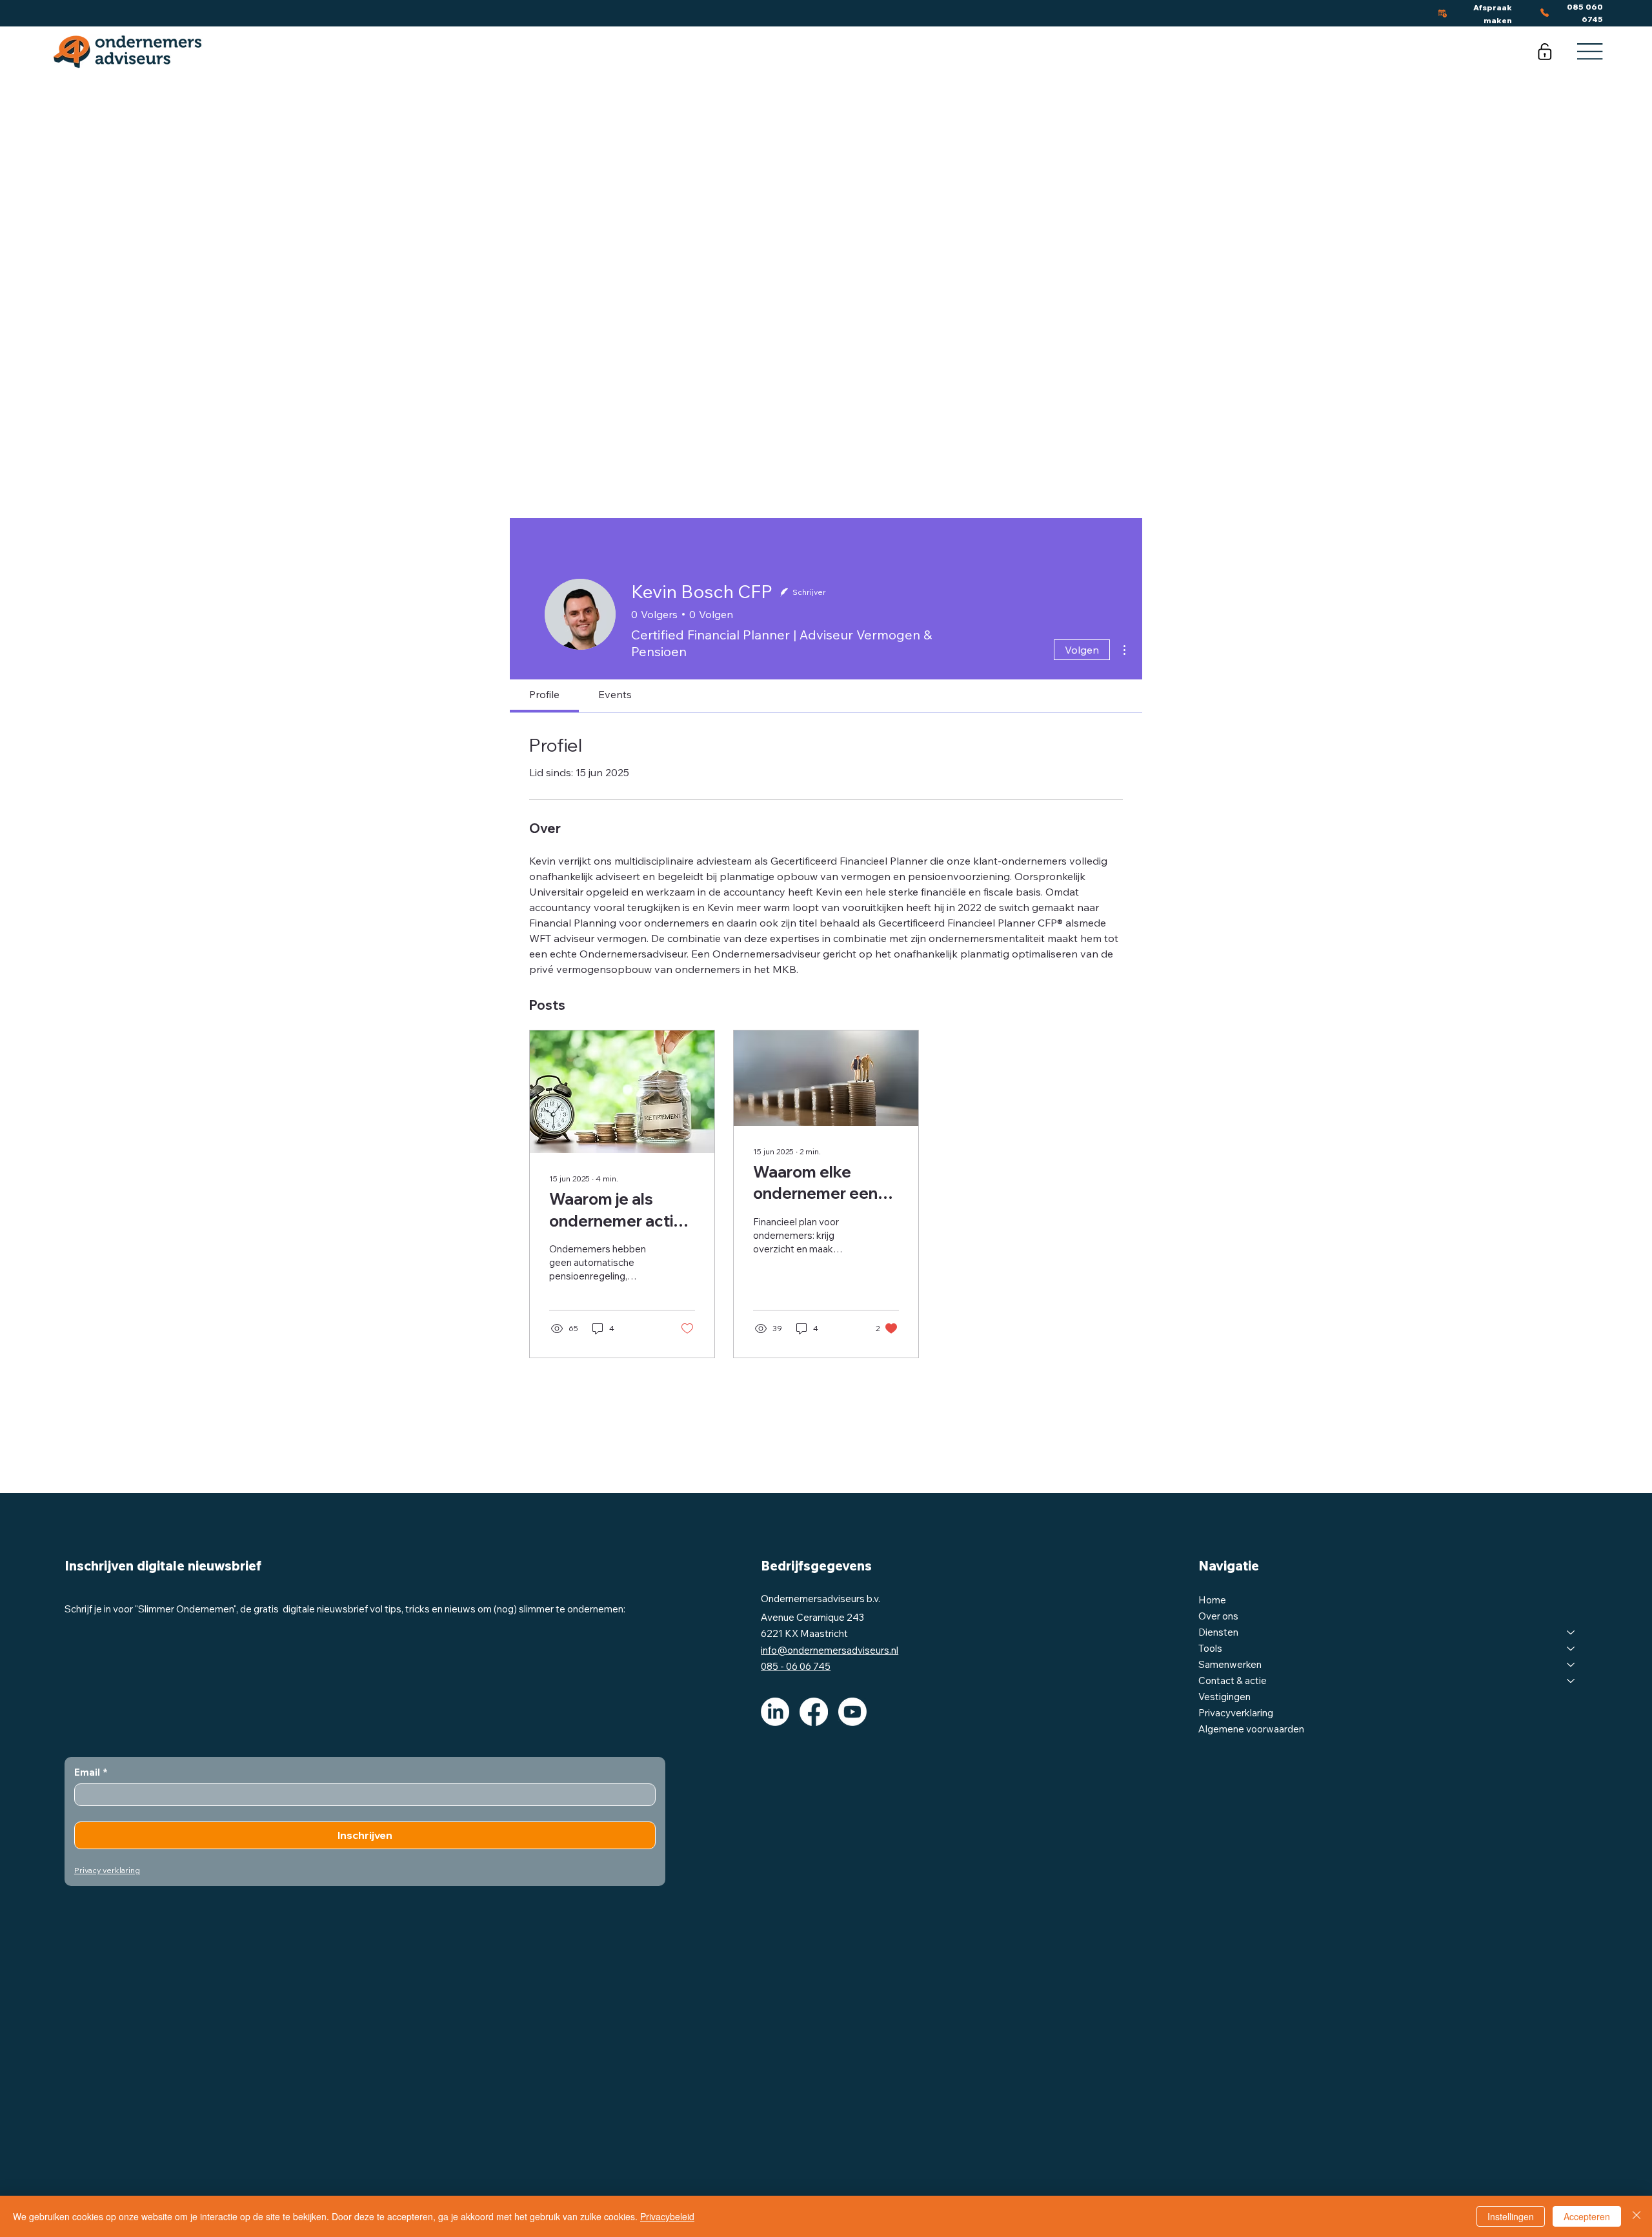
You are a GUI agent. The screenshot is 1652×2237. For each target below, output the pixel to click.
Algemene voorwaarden (1251, 1729)
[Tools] (1571, 1648)
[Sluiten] (1637, 2216)
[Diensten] (1571, 1632)
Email (91, 1772)
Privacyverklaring (1236, 1713)
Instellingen (1511, 2216)
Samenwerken (1230, 1664)
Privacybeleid (667, 2216)
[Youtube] (852, 1712)
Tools (1210, 1648)
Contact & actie (1233, 1680)
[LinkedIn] (775, 1712)
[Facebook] (814, 1712)
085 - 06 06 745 (796, 1666)
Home (1212, 1600)
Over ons (1218, 1616)
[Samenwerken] (1571, 1664)
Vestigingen (1224, 1697)
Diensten (1218, 1632)
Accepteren (1587, 2216)
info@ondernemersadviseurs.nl (830, 1650)
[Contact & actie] (1571, 1680)
